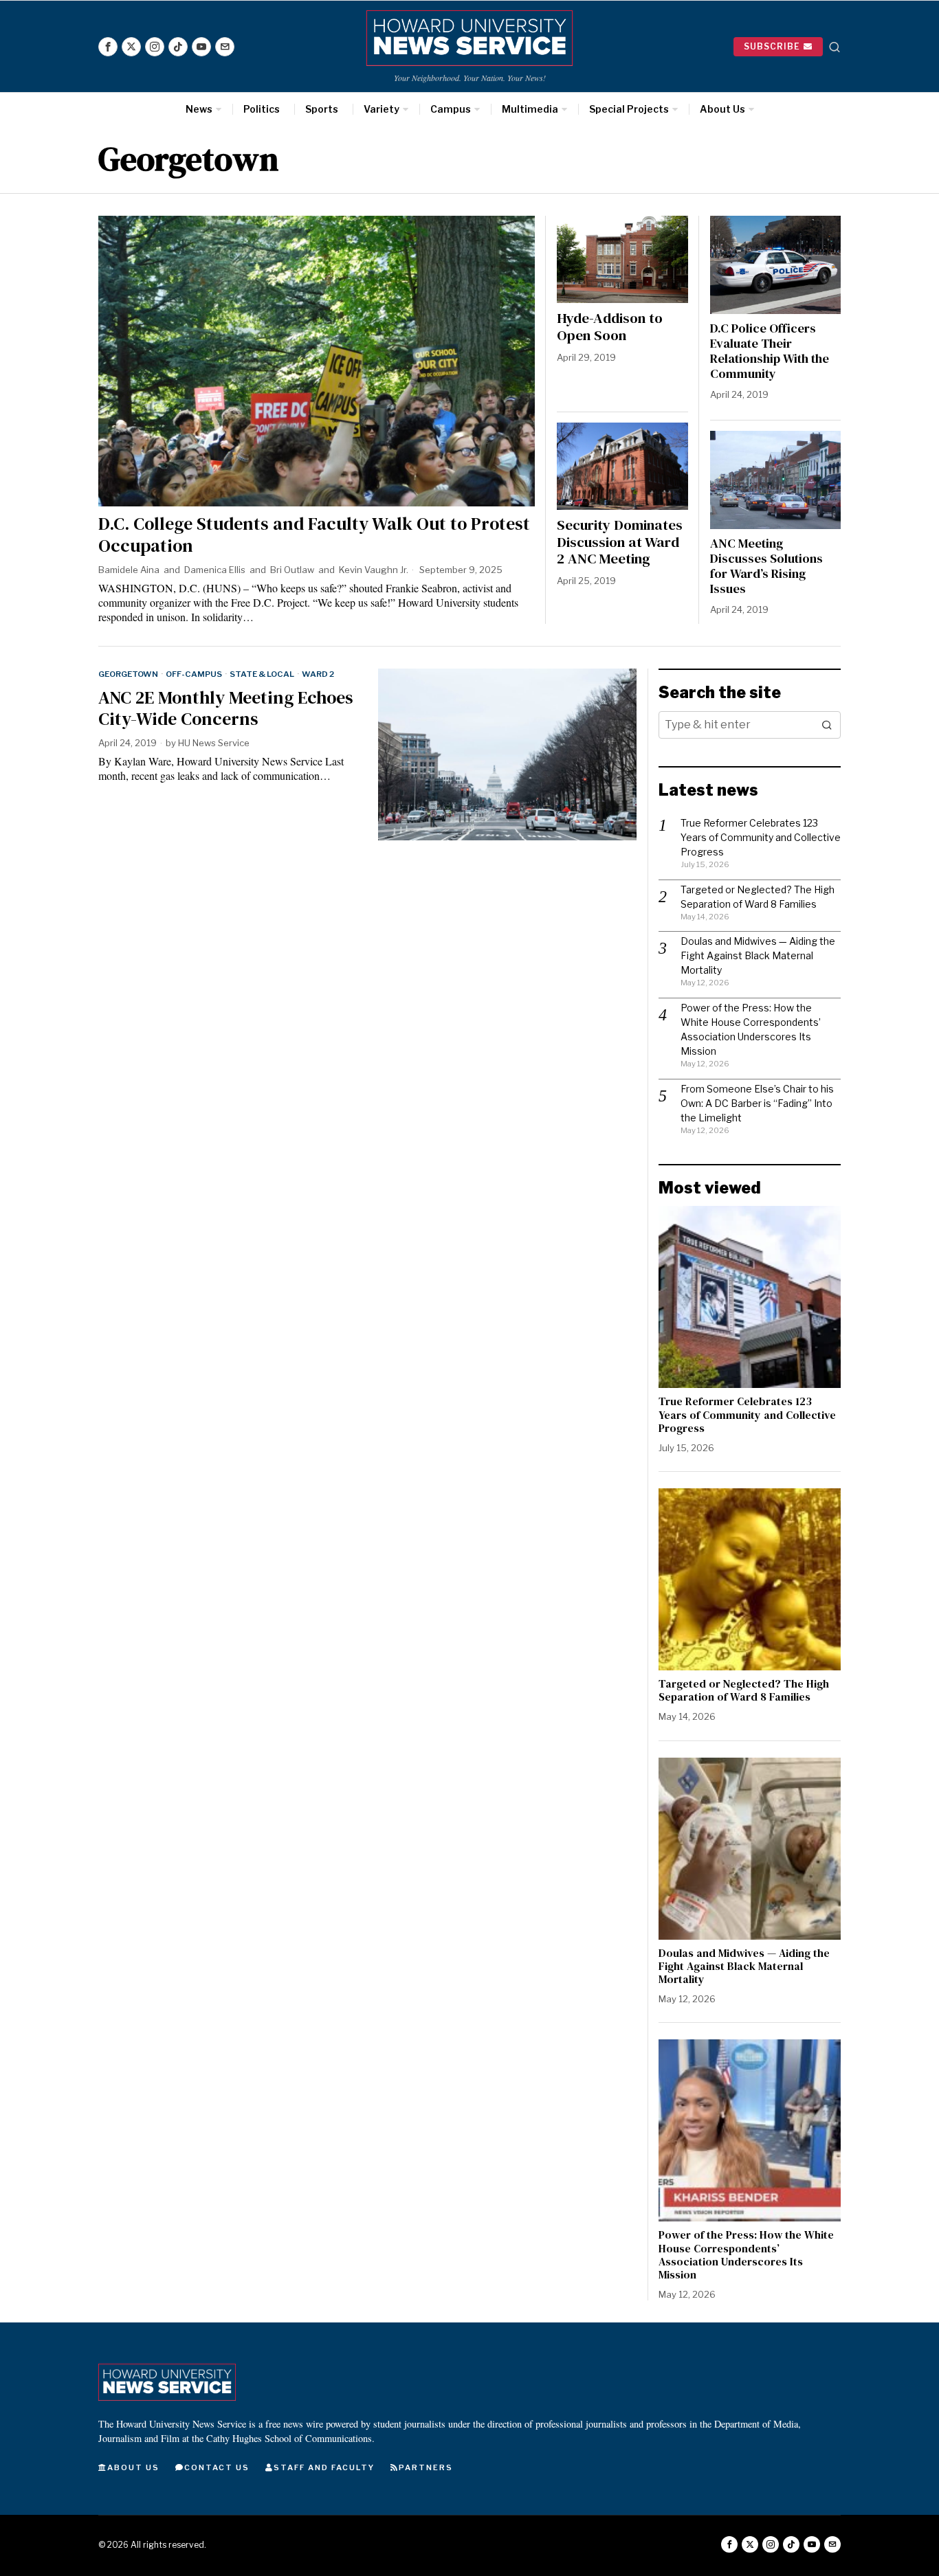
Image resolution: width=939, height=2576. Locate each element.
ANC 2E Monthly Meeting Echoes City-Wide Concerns (226, 708)
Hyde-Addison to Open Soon (610, 327)
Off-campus (194, 674)
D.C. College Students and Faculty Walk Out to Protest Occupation (314, 535)
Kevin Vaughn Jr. (374, 570)
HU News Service (214, 743)
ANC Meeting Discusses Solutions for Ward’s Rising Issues (766, 566)
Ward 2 (318, 674)
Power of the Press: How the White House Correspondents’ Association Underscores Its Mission (746, 2255)
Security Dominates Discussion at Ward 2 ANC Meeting (620, 542)
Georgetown (128, 674)
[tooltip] (108, 47)
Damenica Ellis (215, 570)
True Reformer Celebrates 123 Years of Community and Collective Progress (761, 837)
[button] (827, 725)
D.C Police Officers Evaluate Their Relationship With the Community (770, 351)
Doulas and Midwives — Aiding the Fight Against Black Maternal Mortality (758, 955)
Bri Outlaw (292, 570)
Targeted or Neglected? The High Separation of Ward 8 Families (744, 1690)
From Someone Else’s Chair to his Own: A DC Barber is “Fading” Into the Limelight (757, 1103)
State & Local (262, 674)
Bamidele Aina (129, 570)
